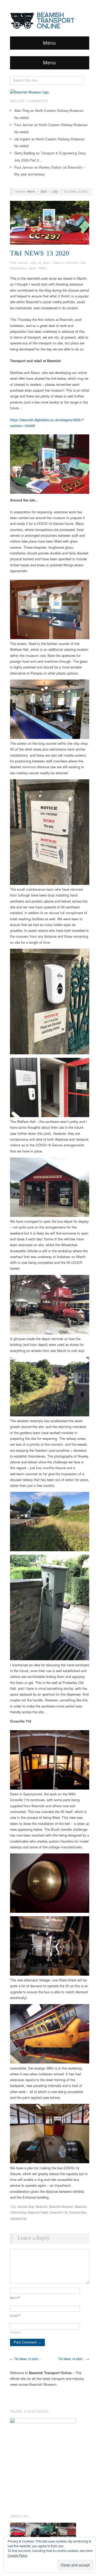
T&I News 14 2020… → (74, 2359)
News (32, 268)
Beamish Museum (61, 2207)
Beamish (42, 2207)
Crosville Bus (78, 2212)
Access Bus (26, 2207)
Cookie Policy (18, 2555)
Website (15, 2332)
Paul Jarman (24, 125)
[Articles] (43, 2531)
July (55, 191)
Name (15, 2298)
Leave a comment (65, 263)
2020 (44, 191)
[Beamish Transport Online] (50, 19)
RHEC (43, 268)
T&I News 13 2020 (40, 253)
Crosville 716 (59, 2212)
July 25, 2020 (40, 263)
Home (31, 191)
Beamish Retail (38, 2212)
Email (15, 2316)
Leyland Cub (18, 2218)
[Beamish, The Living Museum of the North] (29, 91)
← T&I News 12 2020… (26, 2359)
